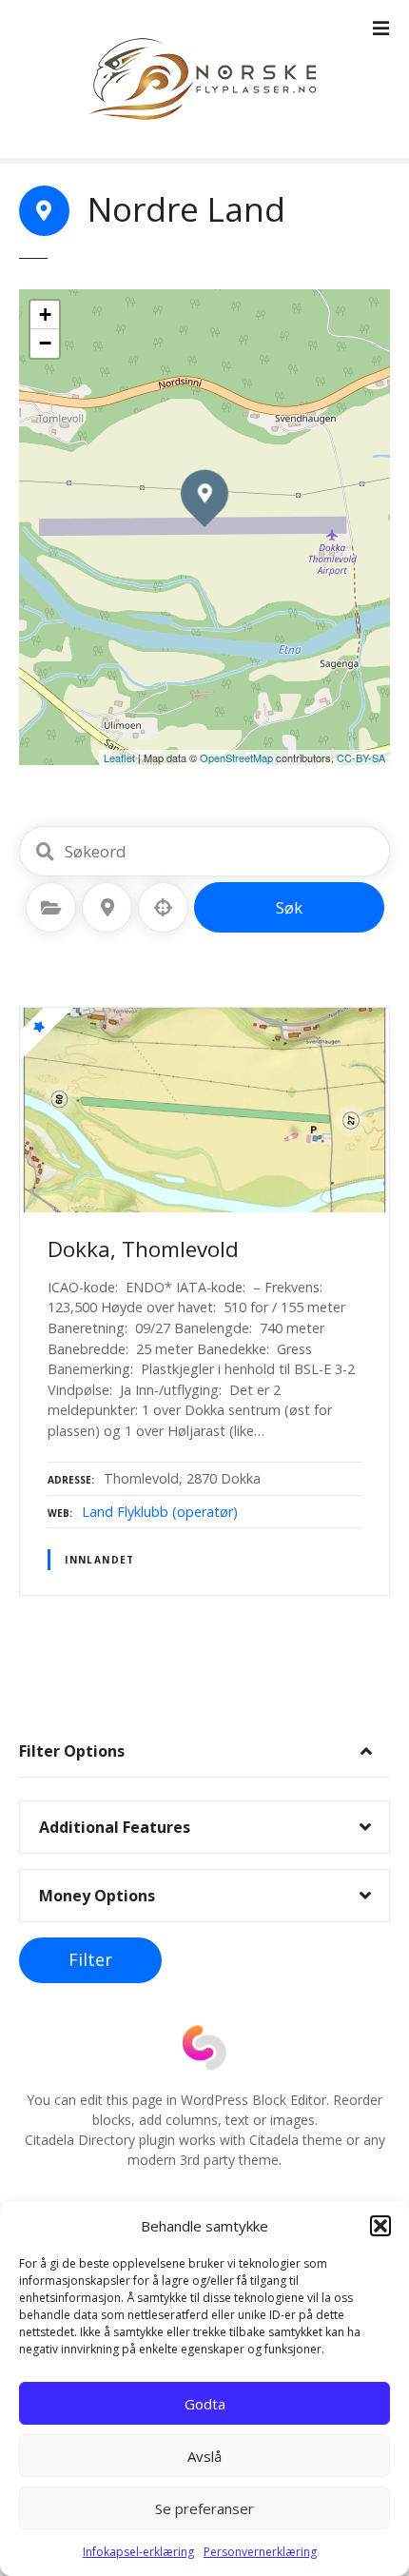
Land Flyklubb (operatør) (160, 1512)
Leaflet (119, 757)
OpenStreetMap (236, 757)
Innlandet (100, 1560)
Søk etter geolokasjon (164, 908)
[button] (380, 2226)
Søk (289, 907)
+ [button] (45, 315)
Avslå (204, 2456)
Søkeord (45, 852)
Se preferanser (204, 2508)
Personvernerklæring (260, 2552)
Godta (205, 2404)
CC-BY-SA (361, 757)
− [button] (45, 343)
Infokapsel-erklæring (138, 2552)
